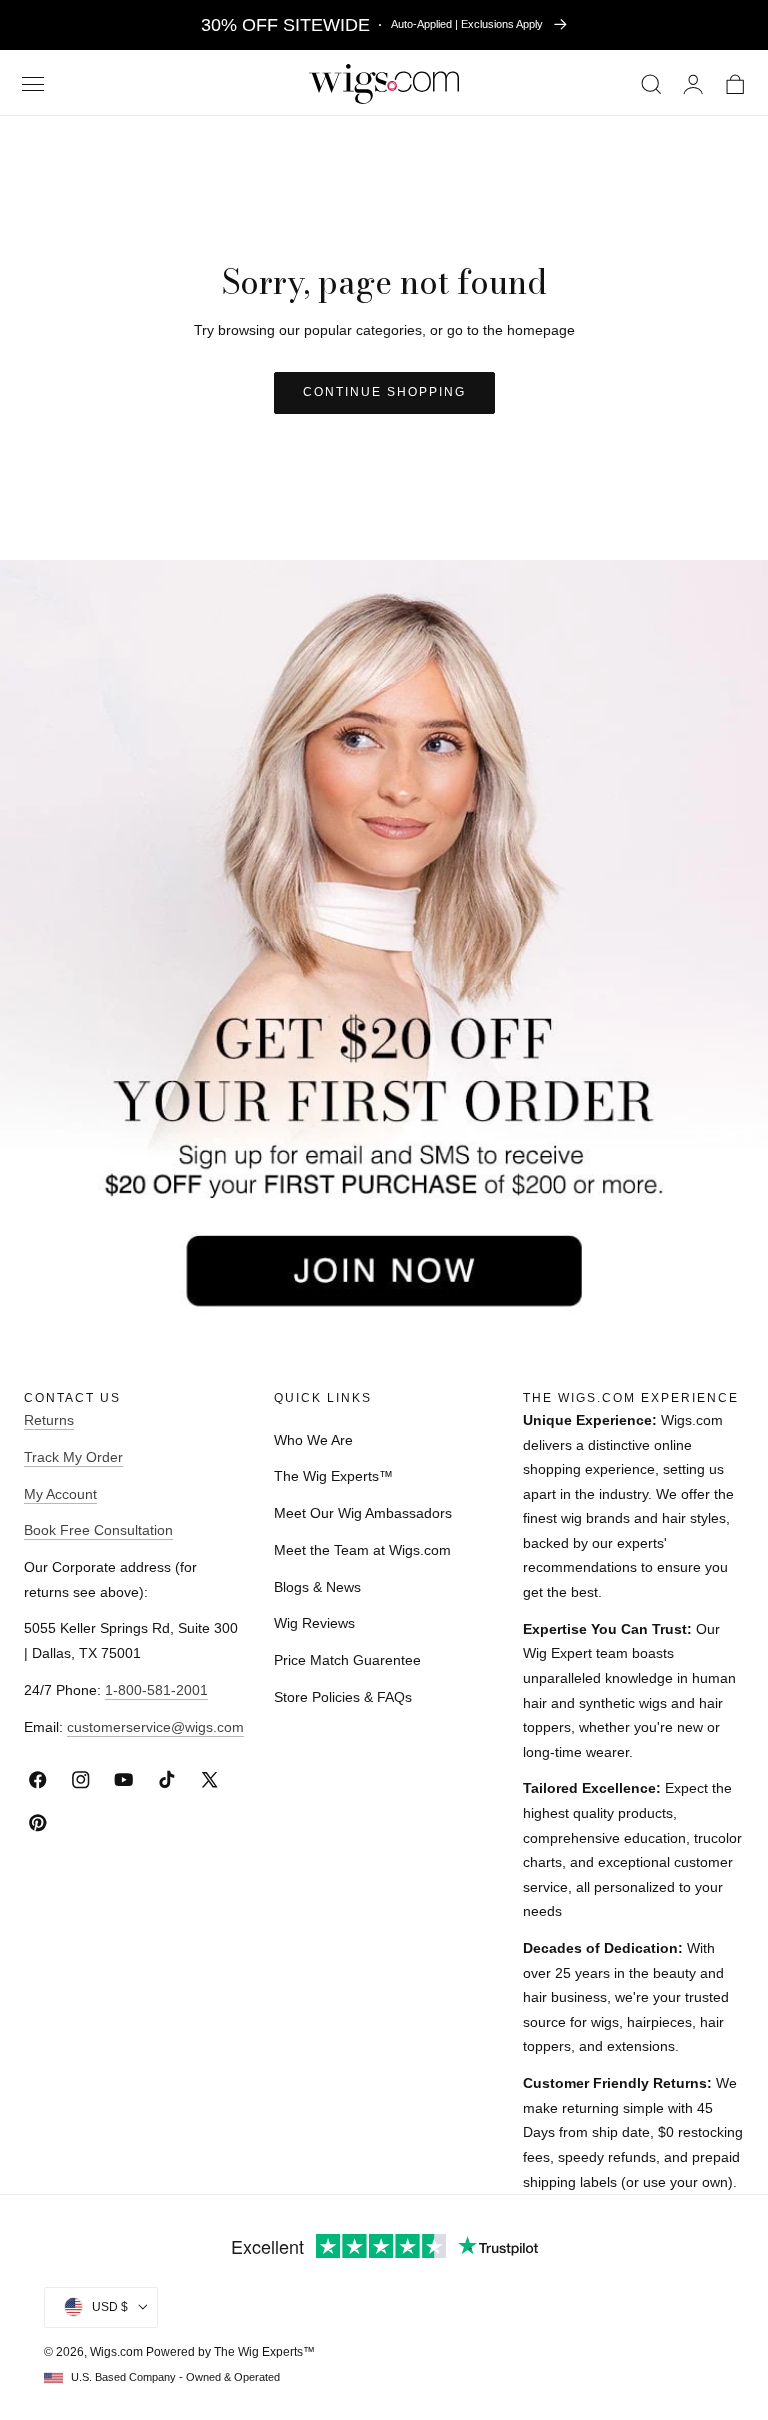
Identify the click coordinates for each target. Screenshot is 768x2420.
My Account (60, 1494)
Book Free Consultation (98, 1530)
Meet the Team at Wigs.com (362, 1550)
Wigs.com (116, 2352)
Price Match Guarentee (347, 1660)
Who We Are (313, 1440)
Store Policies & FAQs (343, 1697)
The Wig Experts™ (333, 1476)
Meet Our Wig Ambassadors (363, 1513)
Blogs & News (317, 1587)
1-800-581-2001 (156, 1690)
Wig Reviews (314, 1623)
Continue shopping (384, 392)
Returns (49, 1420)
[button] (32, 84)
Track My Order (73, 1457)
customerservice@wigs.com (155, 1727)
